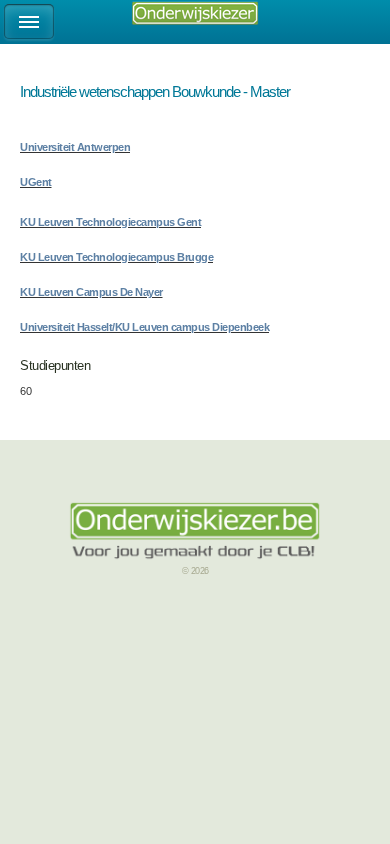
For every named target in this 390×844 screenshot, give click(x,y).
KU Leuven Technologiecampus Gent (110, 222)
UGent (36, 182)
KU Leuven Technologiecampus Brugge (116, 257)
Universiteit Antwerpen (75, 147)
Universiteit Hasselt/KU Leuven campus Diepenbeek (144, 327)
